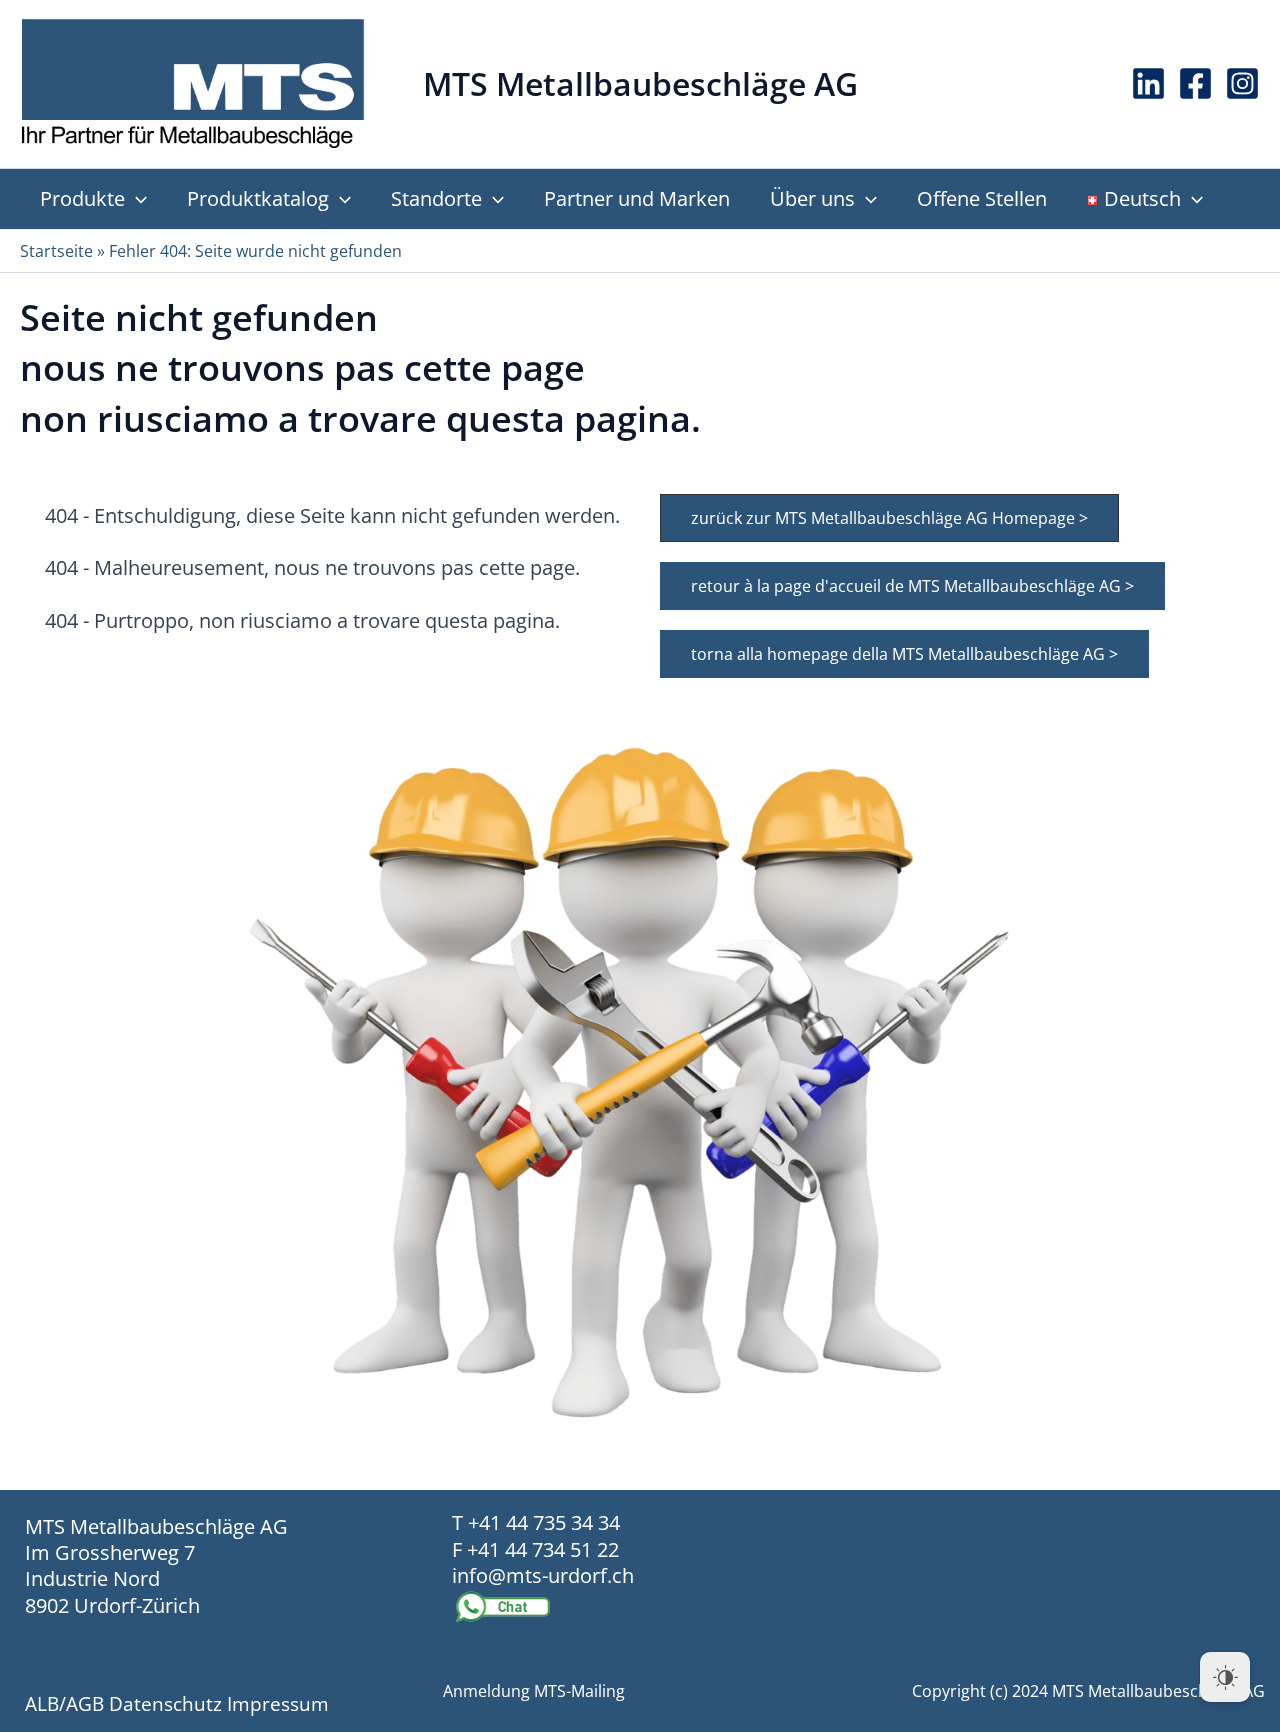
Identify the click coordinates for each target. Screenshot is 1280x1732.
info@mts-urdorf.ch (543, 1575)
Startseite (56, 251)
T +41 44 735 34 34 (536, 1522)
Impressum (278, 1703)
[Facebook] (1195, 83)
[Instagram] (1242, 83)
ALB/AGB (64, 1703)
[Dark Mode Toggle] (1225, 1677)
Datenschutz (165, 1703)
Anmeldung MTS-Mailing (534, 1691)
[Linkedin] (1148, 83)
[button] (136, 199)
